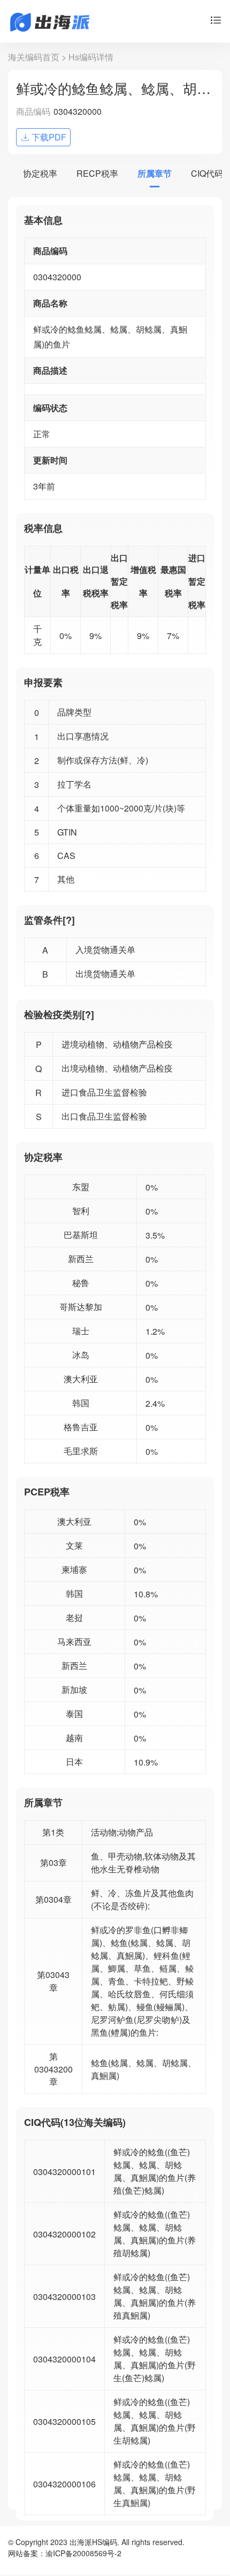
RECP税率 (97, 173)
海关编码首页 (34, 57)
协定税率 (40, 173)
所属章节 (155, 173)
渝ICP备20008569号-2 (83, 2553)
